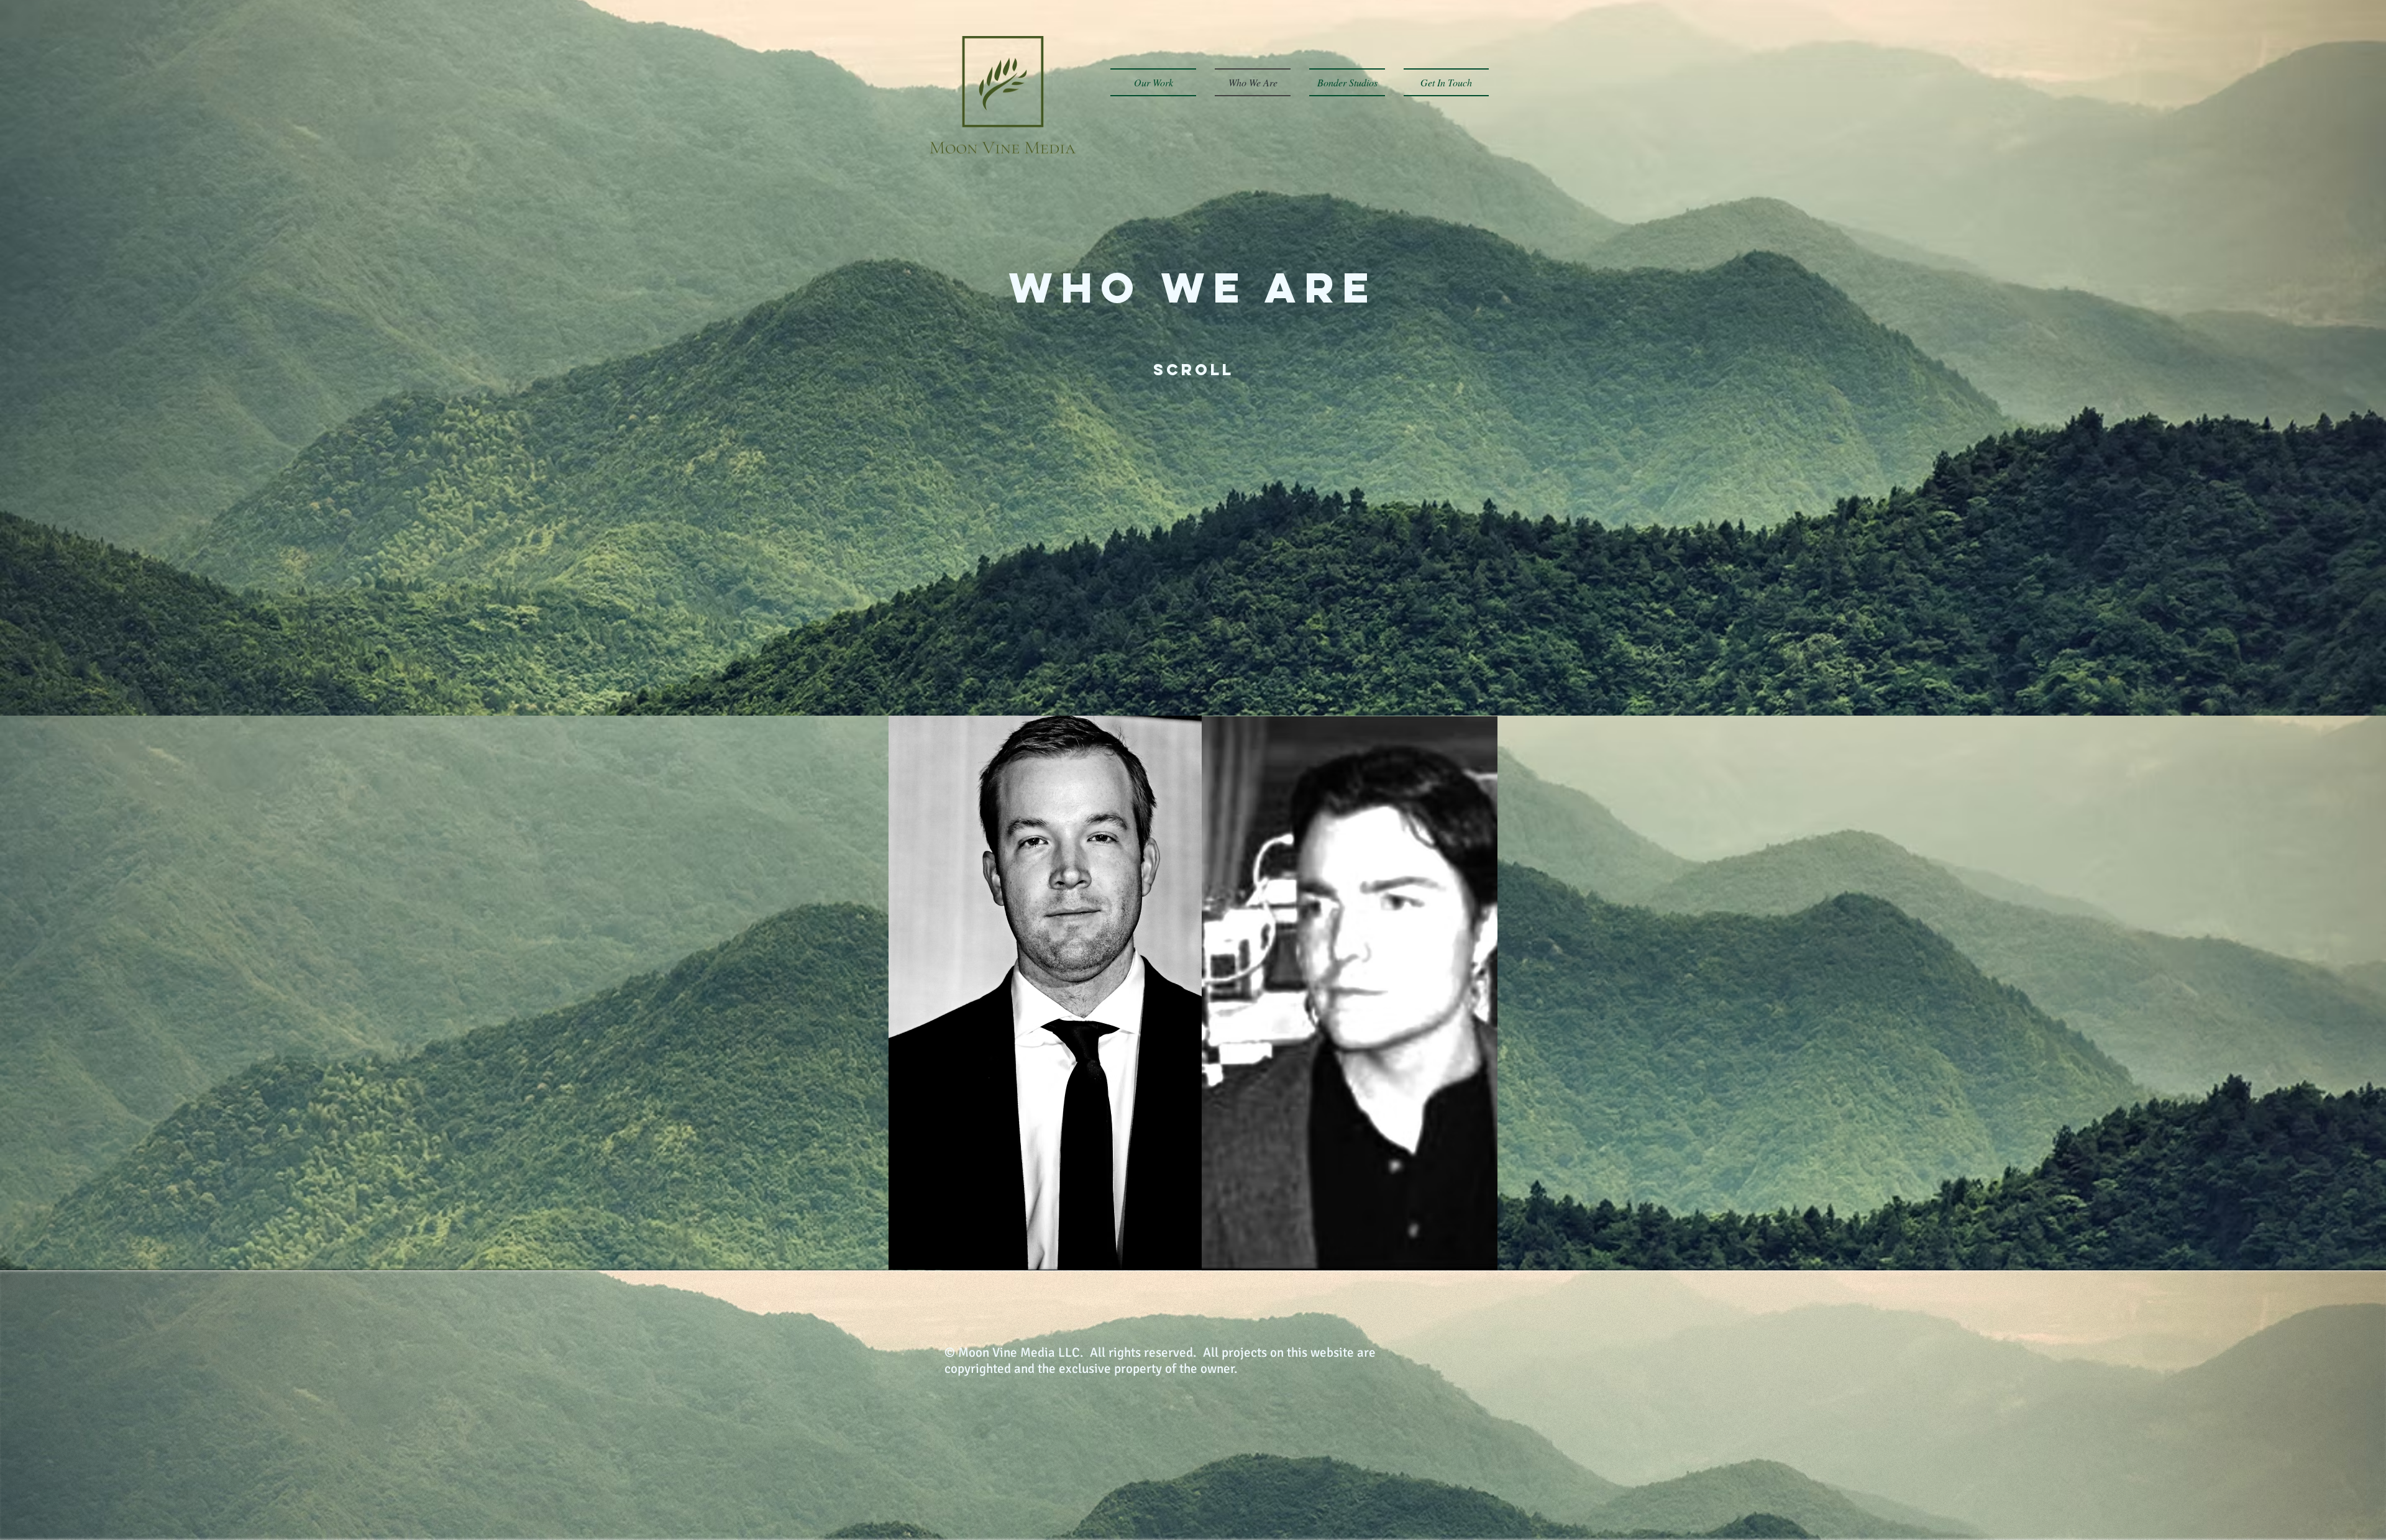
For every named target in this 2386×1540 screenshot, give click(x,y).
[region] (1045, 993)
